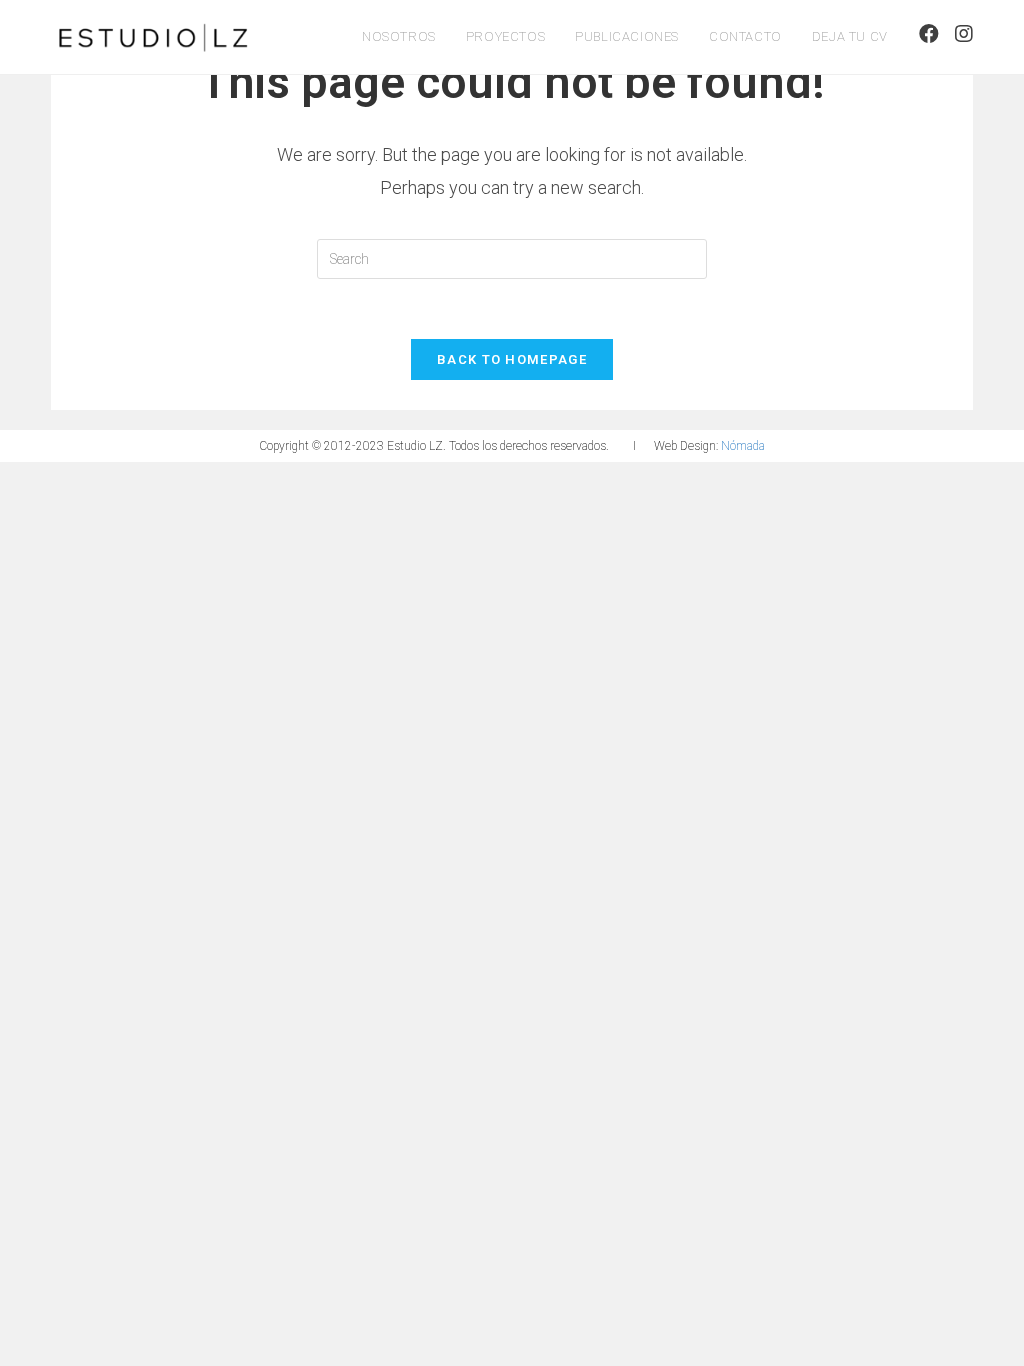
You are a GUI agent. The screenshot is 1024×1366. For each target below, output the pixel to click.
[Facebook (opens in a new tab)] (929, 34)
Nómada (743, 446)
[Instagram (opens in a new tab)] (964, 34)
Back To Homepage (512, 359)
